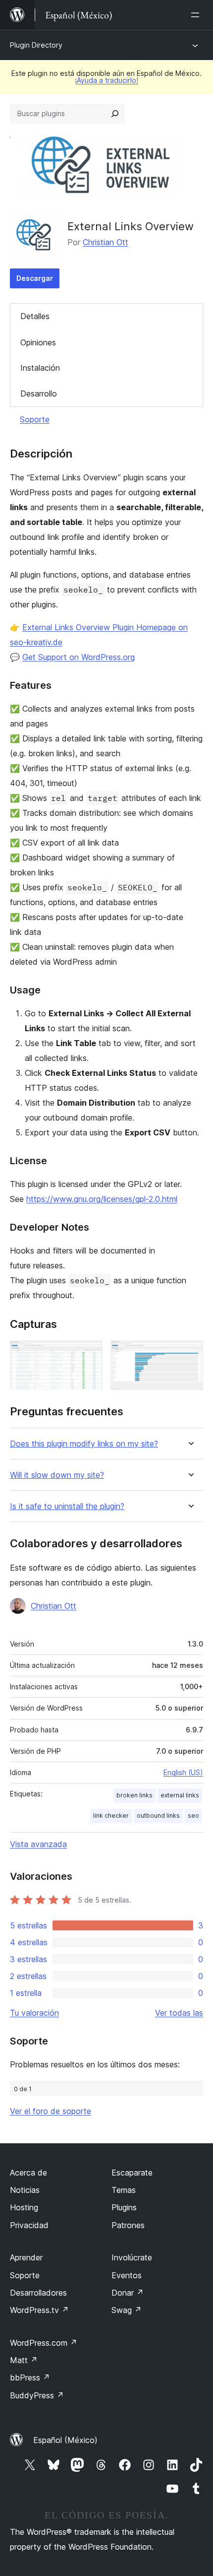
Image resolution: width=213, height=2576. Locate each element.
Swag (127, 2310)
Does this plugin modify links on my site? (84, 1444)
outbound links (158, 1816)
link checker (111, 1816)
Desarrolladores (38, 2293)
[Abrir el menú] (197, 15)
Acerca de (28, 2173)
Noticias (25, 2190)
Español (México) (65, 2440)
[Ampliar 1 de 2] (89, 1354)
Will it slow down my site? (57, 1475)
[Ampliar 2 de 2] (190, 1354)
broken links (134, 1795)
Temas (124, 2190)
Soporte (35, 419)
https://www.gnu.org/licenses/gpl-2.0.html (102, 1199)
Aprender (26, 2257)
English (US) (183, 1772)
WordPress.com (44, 2343)
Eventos (127, 2275)
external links (180, 1795)
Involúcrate (132, 2257)
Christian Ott (106, 242)
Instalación (40, 368)
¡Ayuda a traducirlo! (106, 80)
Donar (128, 2293)
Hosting (24, 2207)
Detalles (35, 316)
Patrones (128, 2225)
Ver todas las (179, 2013)
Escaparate (132, 2173)
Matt (24, 2360)
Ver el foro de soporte (51, 2111)
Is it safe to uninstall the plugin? (67, 1506)
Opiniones (38, 342)
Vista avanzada (38, 1844)
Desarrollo (39, 394)
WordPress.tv (39, 2310)
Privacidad (29, 2225)
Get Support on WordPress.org (79, 657)
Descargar (35, 278)
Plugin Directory (36, 45)
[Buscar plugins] (115, 114)
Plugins (124, 2207)
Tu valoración (34, 2013)
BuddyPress (37, 2395)
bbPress (30, 2378)
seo (193, 1816)
